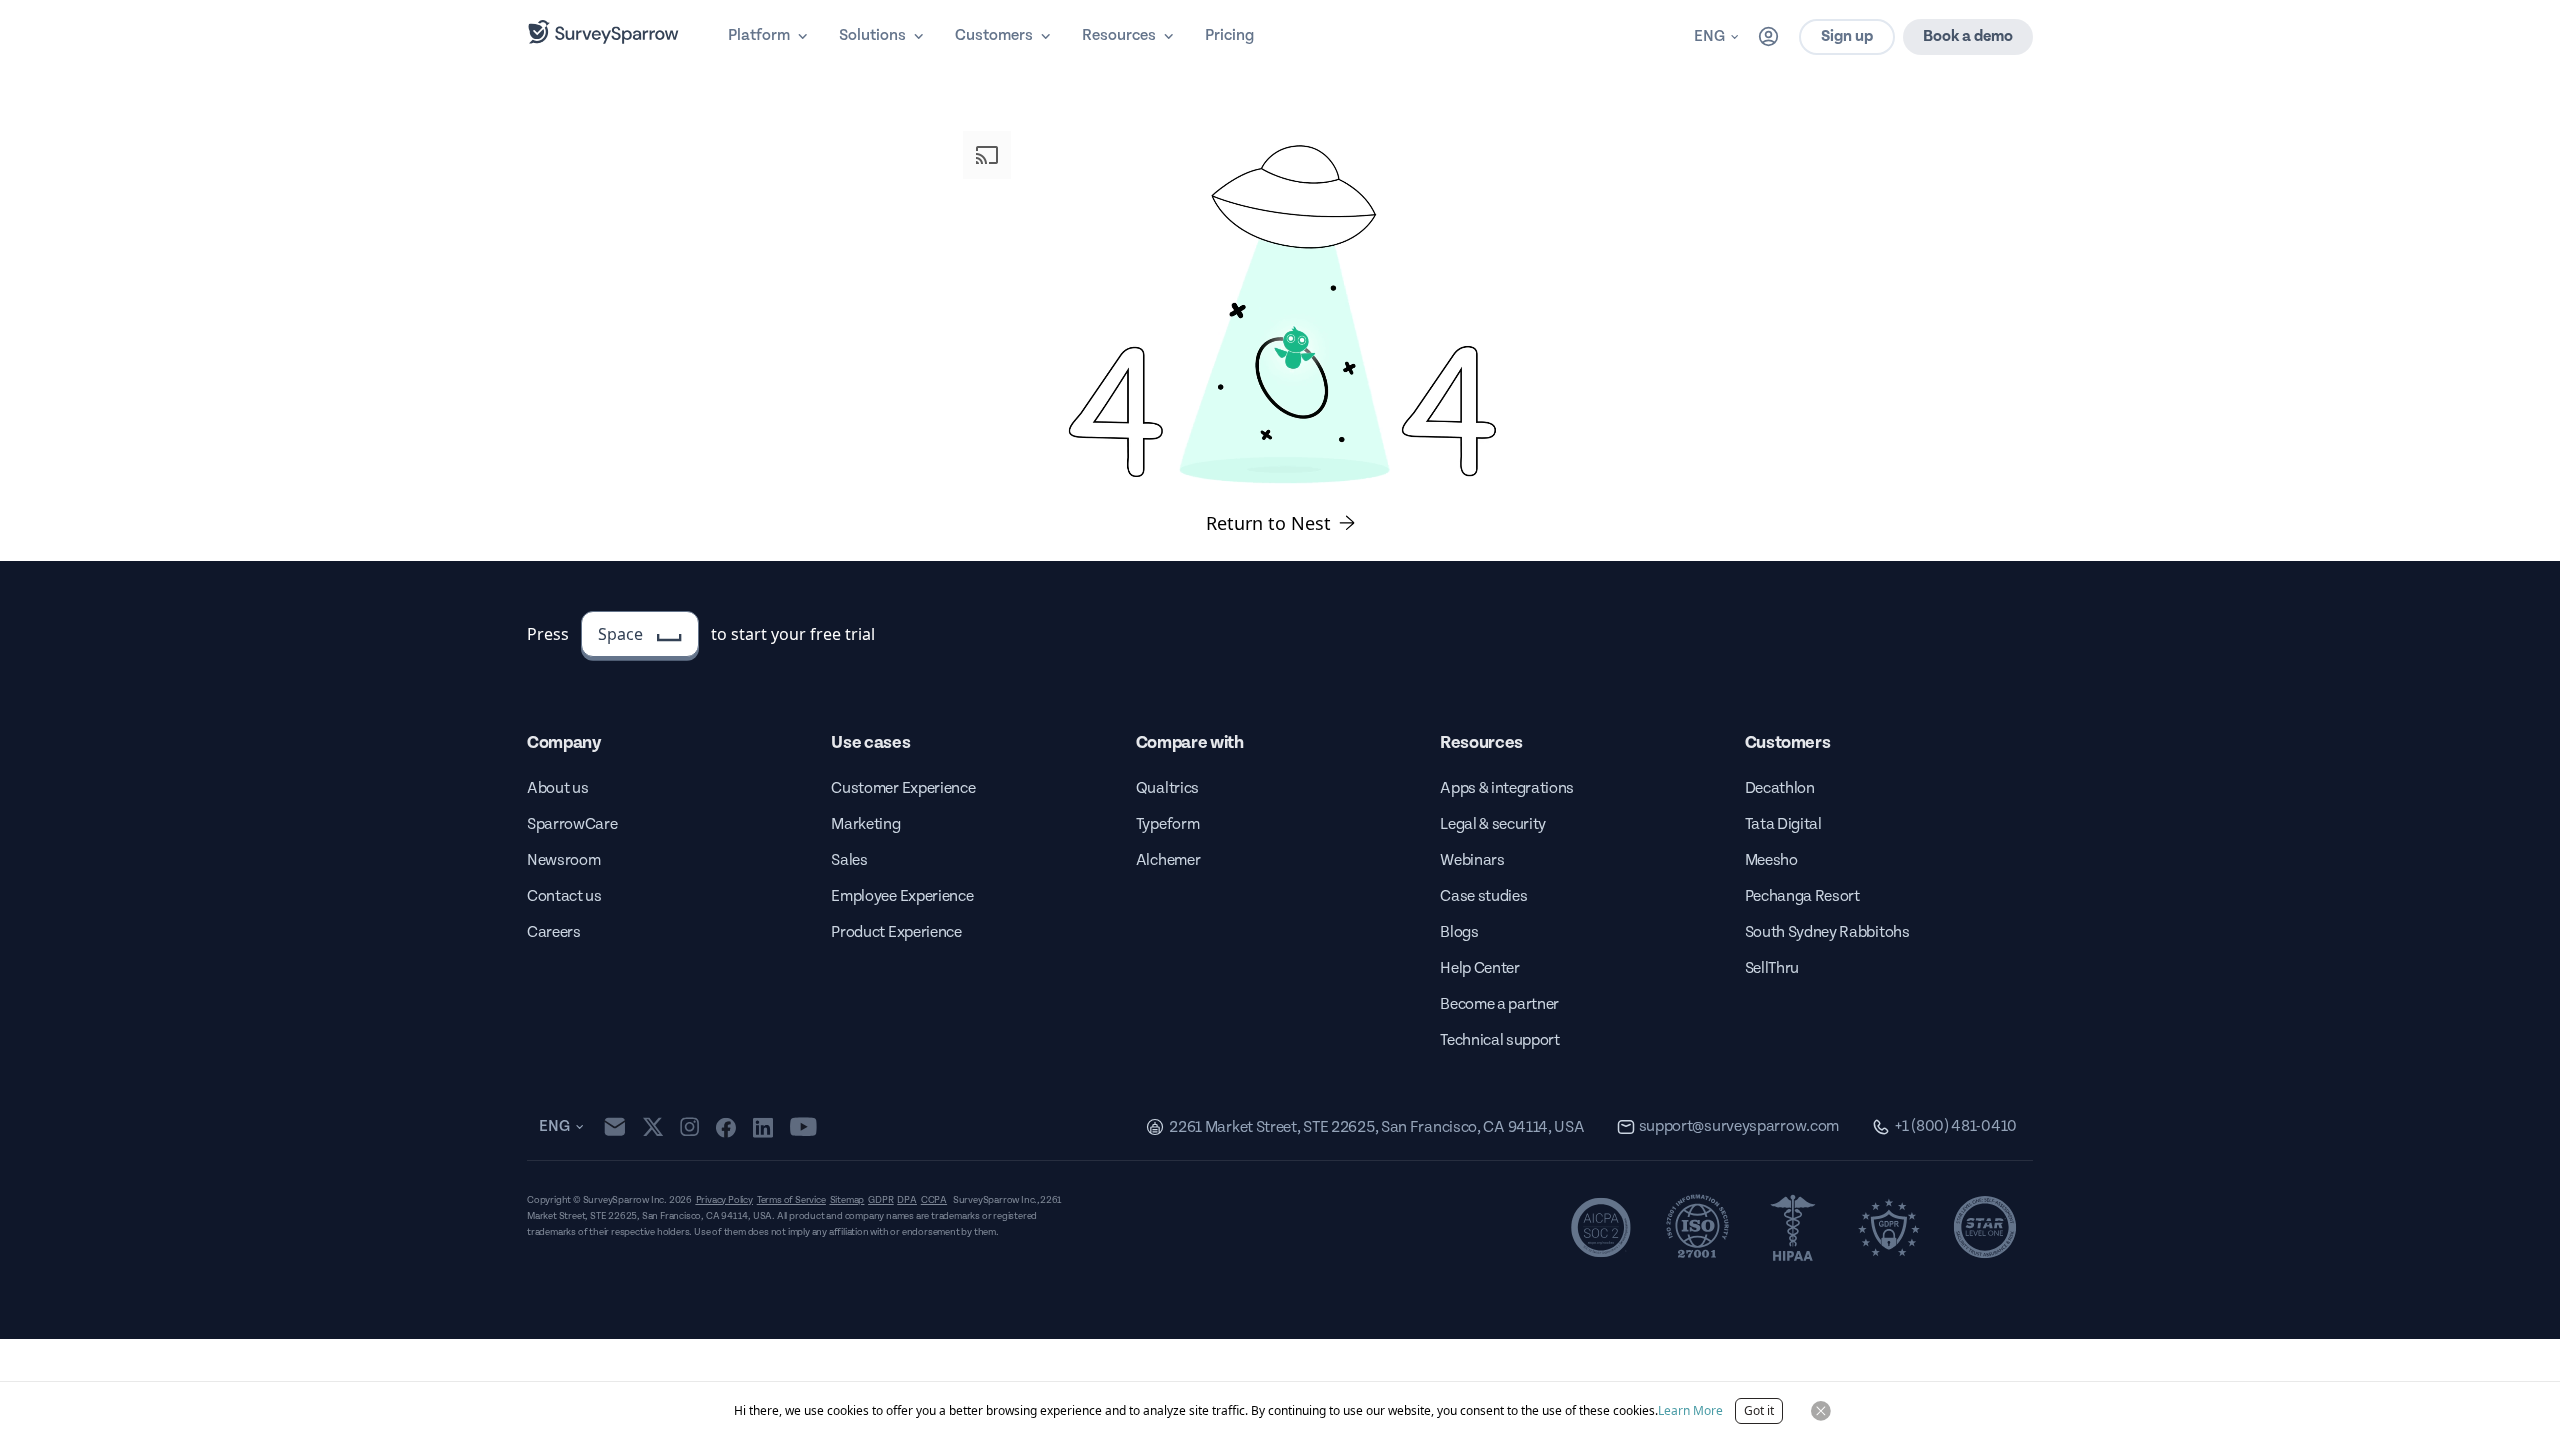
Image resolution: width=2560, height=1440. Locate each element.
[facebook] (725, 1127)
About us (557, 788)
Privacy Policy (724, 1200)
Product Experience (896, 932)
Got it (1759, 1410)
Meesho (1771, 860)
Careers (554, 932)
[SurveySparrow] (603, 32)
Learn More (1690, 1410)
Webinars (1472, 860)
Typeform (1167, 824)
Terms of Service (791, 1200)
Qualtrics (1167, 788)
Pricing (1229, 35)
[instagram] (689, 1127)
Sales (849, 860)
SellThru (1772, 968)
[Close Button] (1821, 1411)
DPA (906, 1200)
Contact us (564, 896)
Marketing (865, 824)
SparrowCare (572, 824)
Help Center (1479, 968)
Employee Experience (902, 896)
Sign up (1847, 36)
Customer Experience (903, 788)
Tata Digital (1783, 824)
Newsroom (563, 860)
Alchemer (1168, 860)
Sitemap (847, 1200)
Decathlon (1780, 788)
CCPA (934, 1200)
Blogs (1459, 932)
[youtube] (803, 1127)
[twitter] (653, 1126)
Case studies (1483, 896)
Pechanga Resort (1802, 896)
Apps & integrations (1507, 788)
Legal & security (1493, 824)
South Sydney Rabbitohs (1827, 932)
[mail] (614, 1126)
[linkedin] (763, 1127)
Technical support (1500, 1040)
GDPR (880, 1200)
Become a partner (1499, 1004)
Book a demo (1968, 36)
